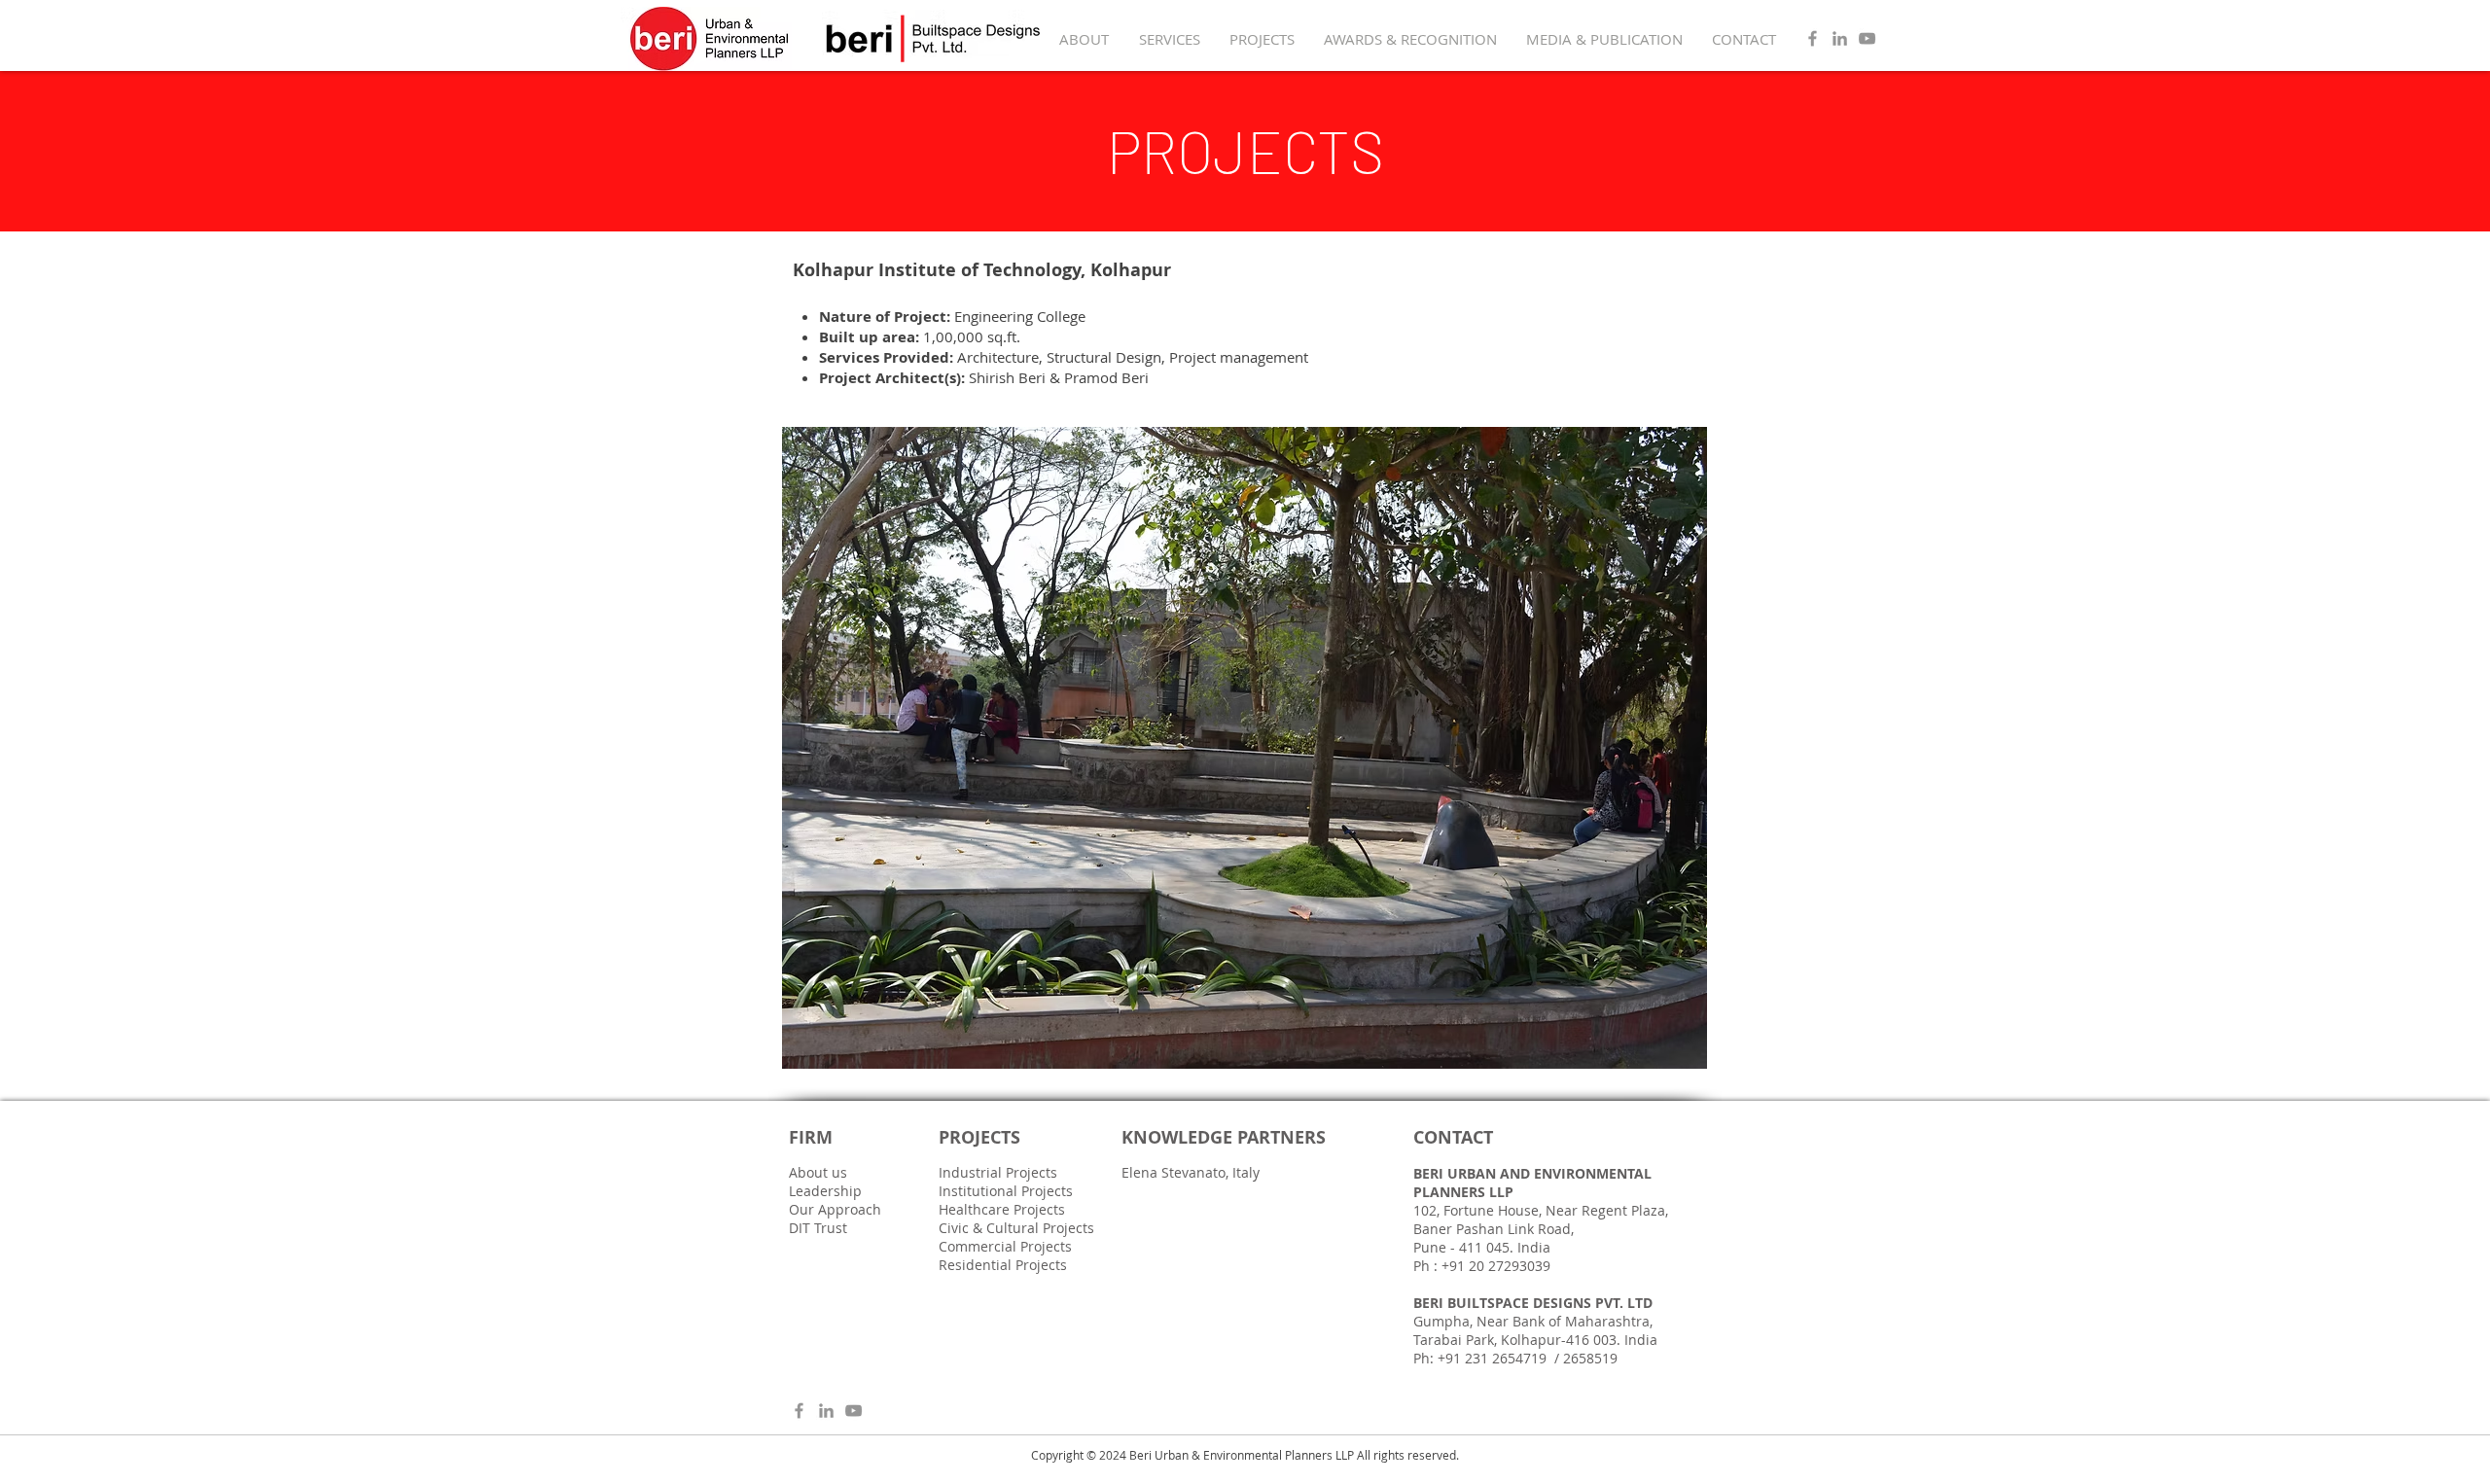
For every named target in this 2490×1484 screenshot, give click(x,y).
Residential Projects (1003, 1265)
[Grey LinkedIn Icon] (1840, 38)
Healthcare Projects (1002, 1209)
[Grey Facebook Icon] (1813, 38)
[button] (1245, 748)
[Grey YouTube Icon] (1867, 38)
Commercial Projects (1005, 1246)
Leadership (825, 1191)
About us (818, 1172)
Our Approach (835, 1209)
